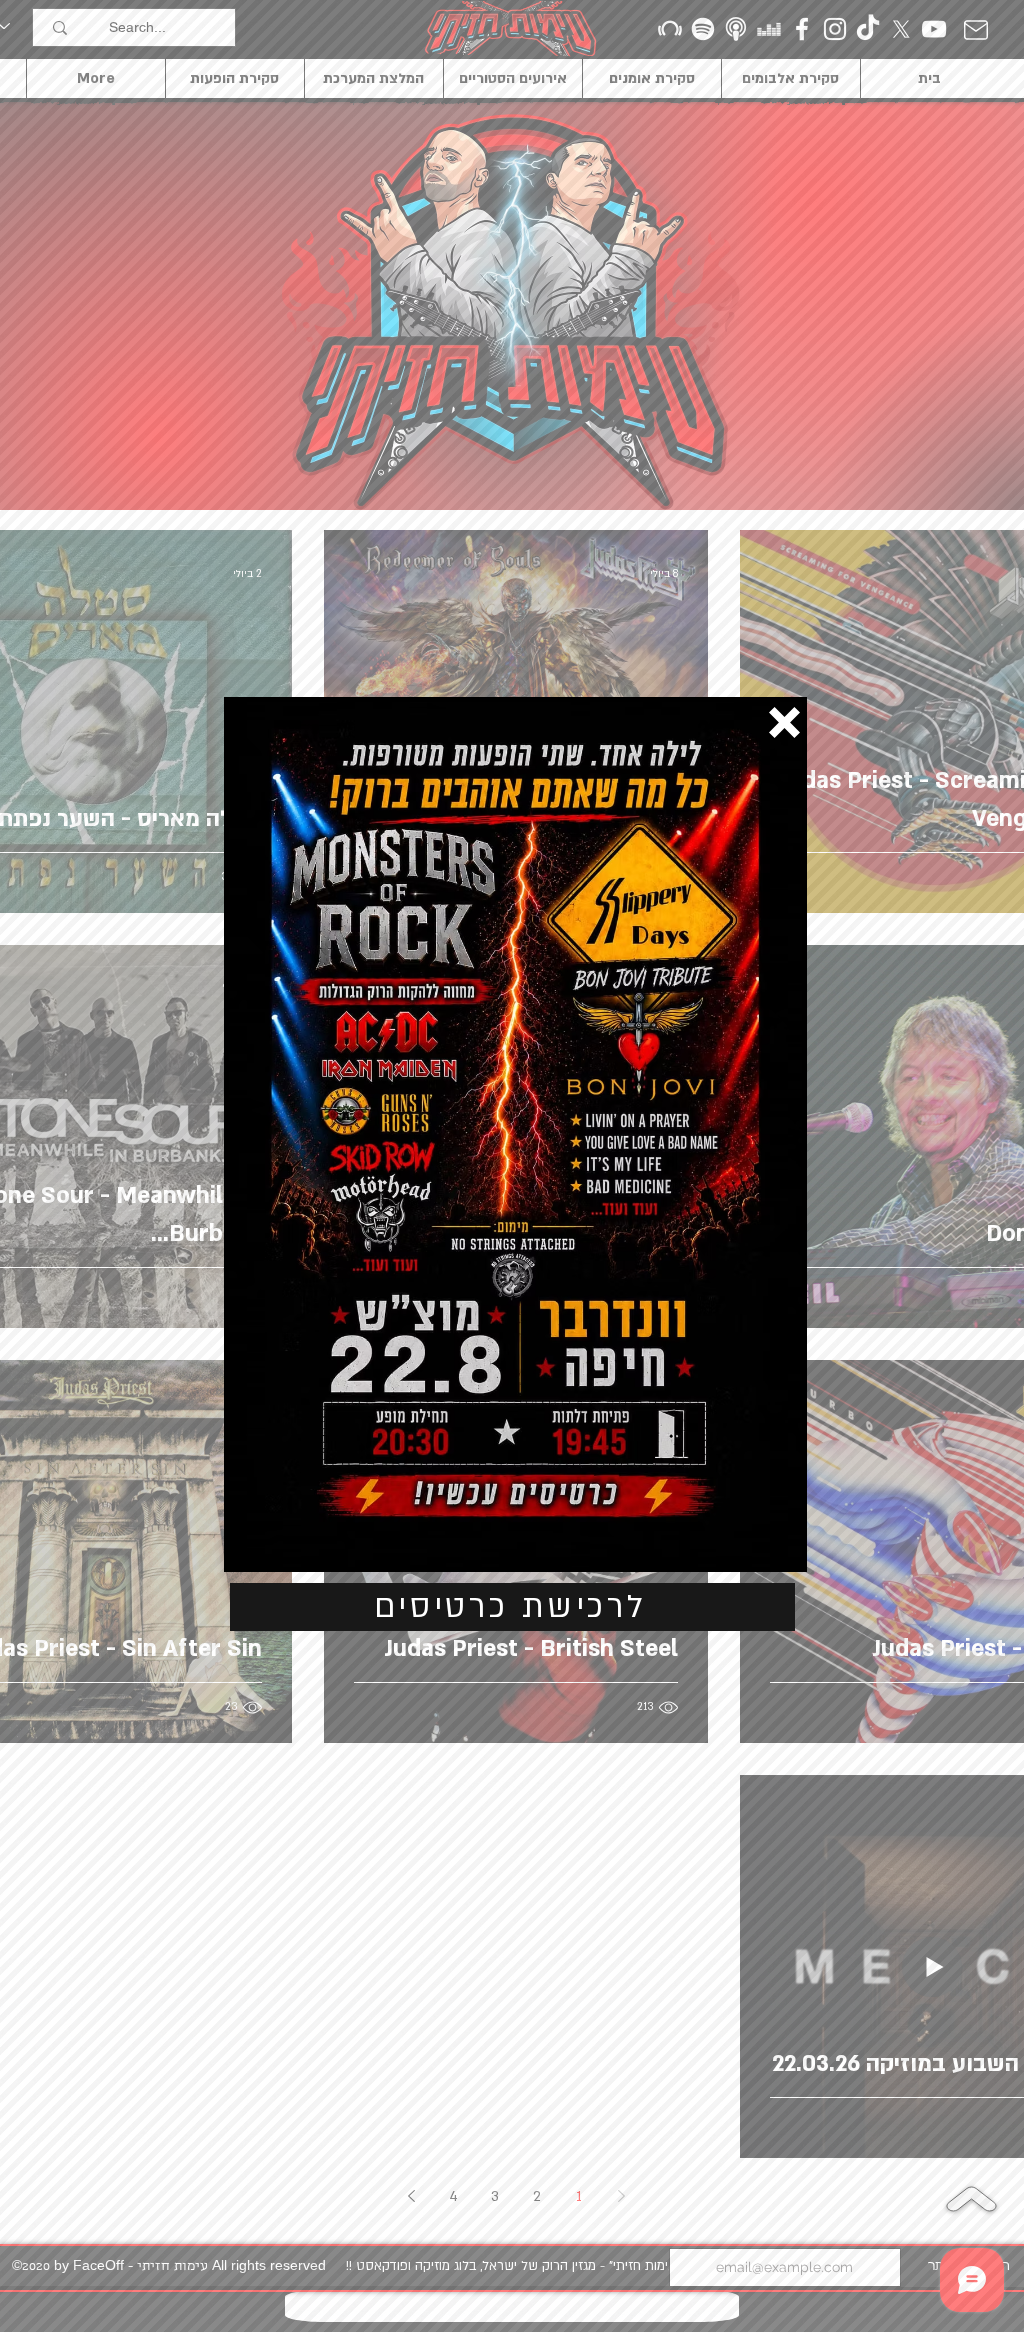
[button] (784, 722)
